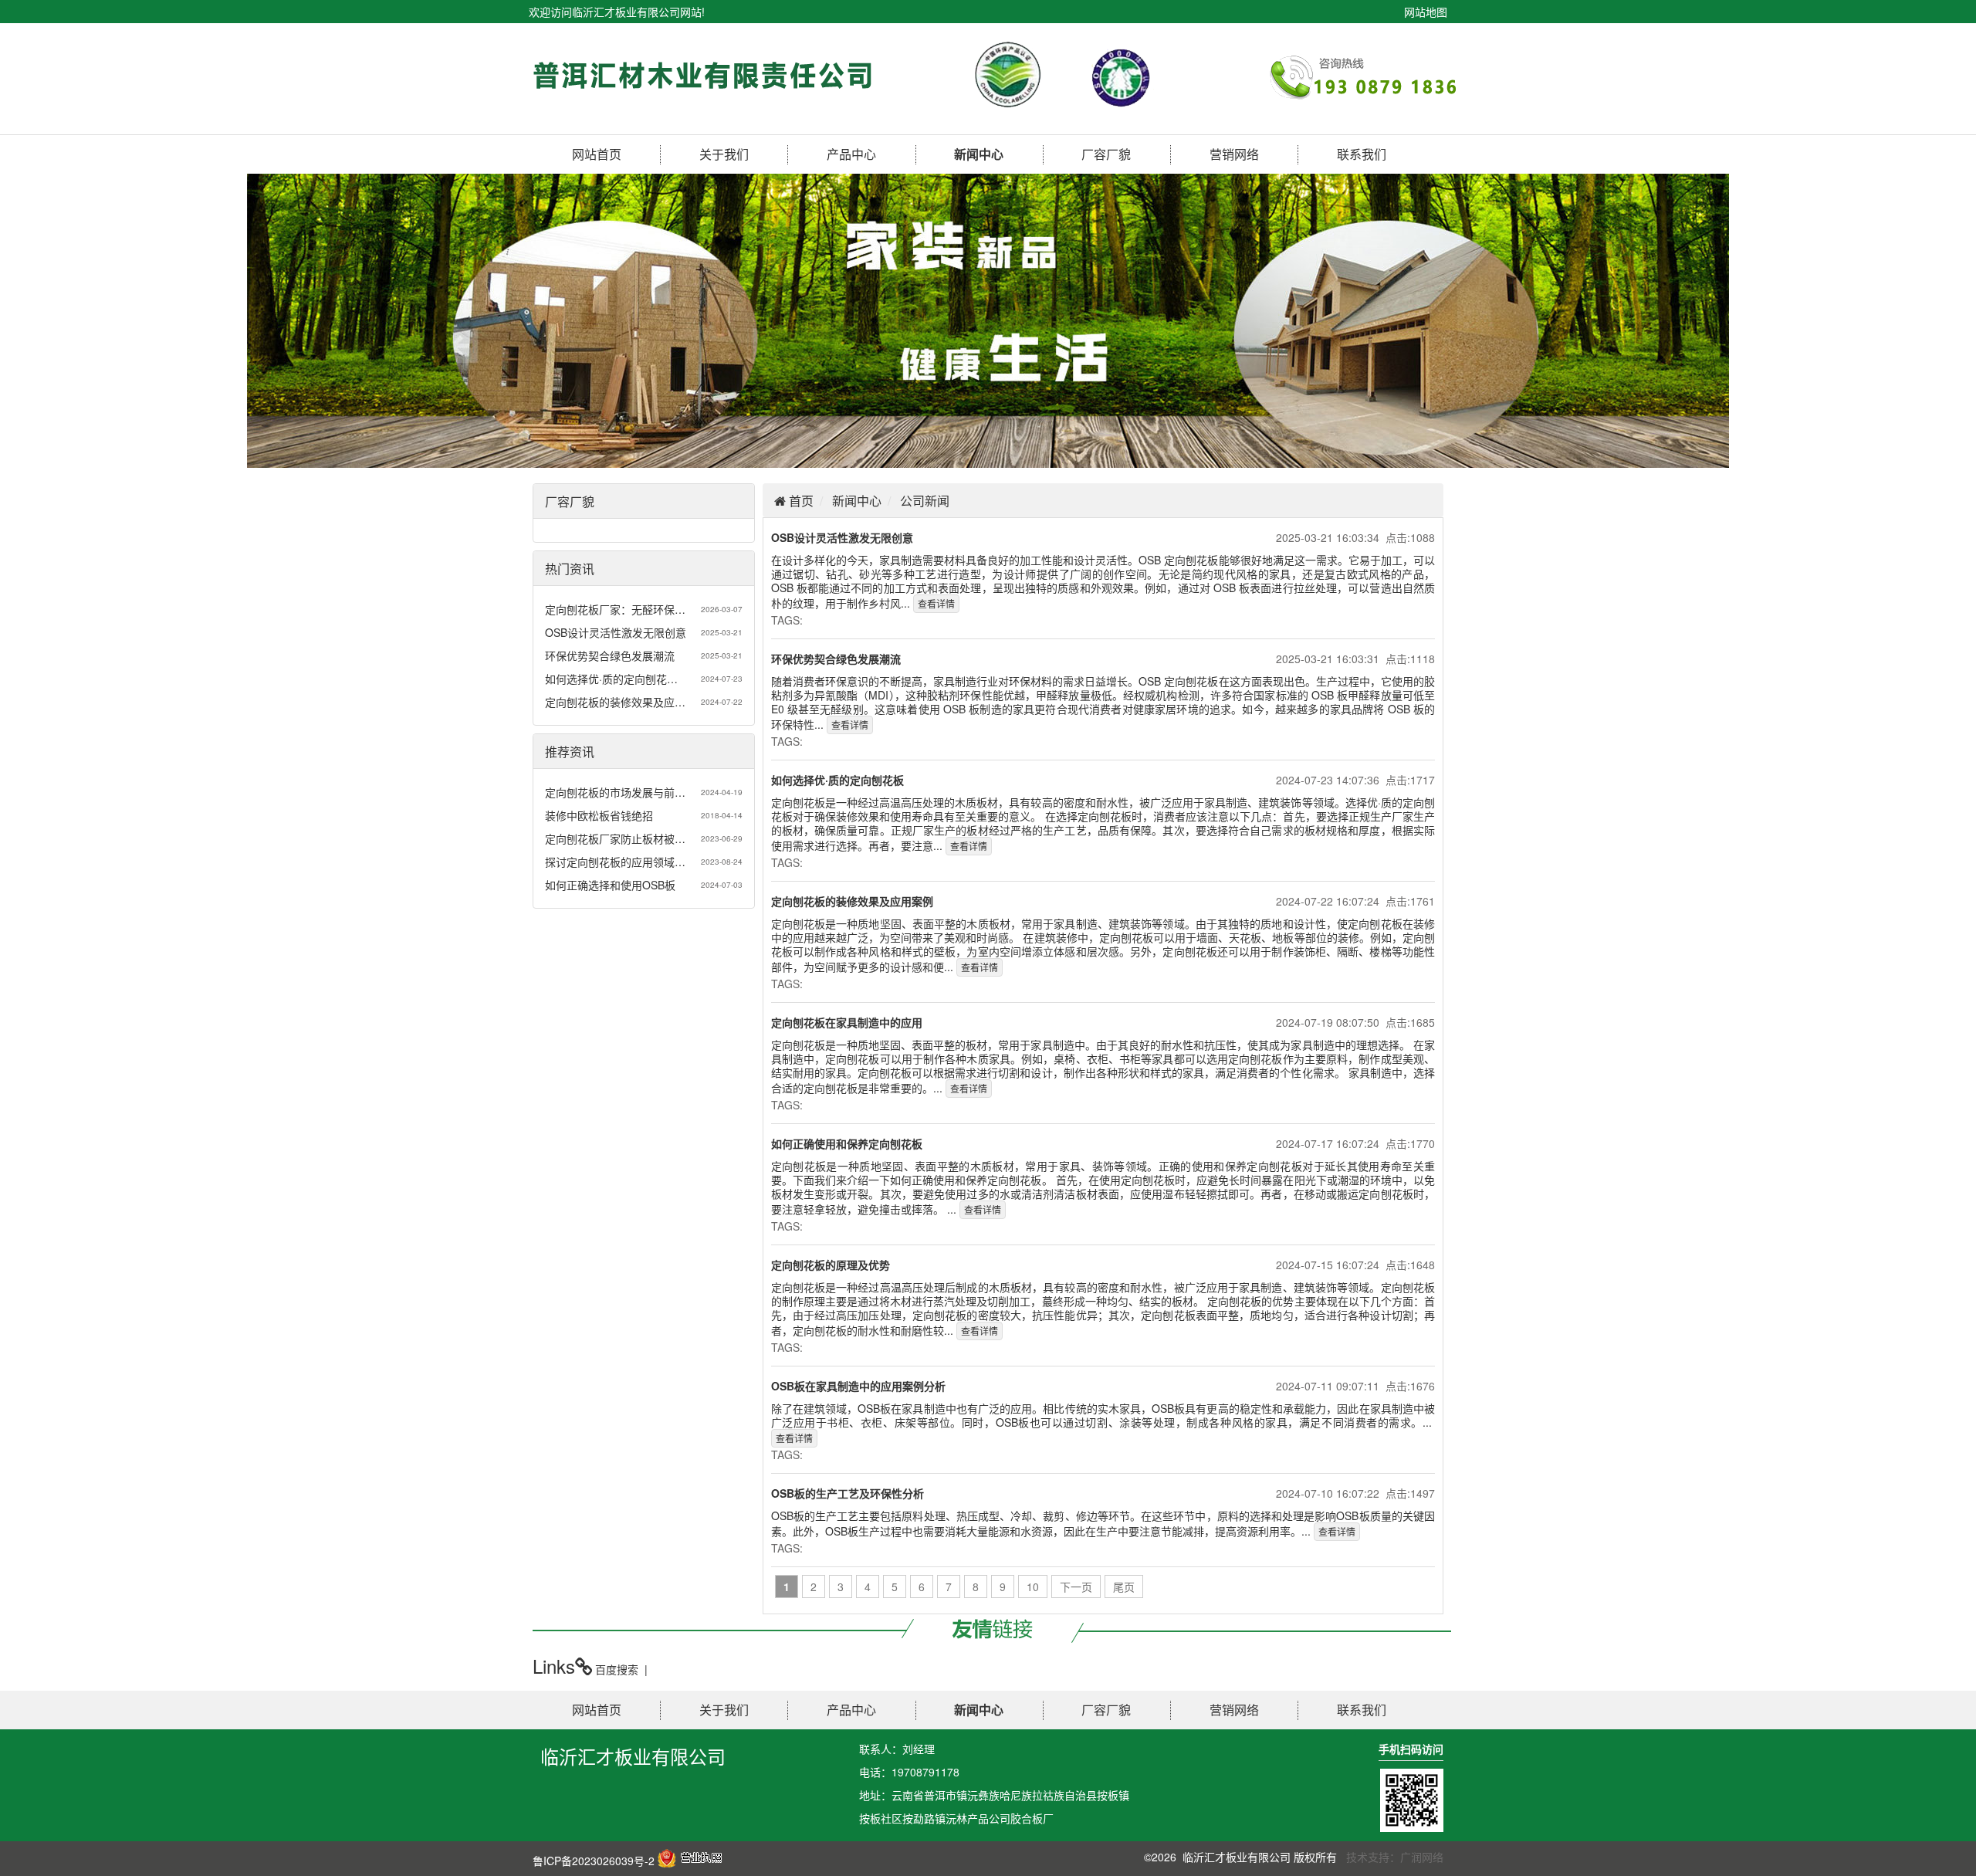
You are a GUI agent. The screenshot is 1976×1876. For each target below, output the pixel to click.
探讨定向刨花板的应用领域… (615, 862)
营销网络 (1234, 154)
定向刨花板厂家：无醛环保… (615, 609)
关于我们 (724, 154)
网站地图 (1426, 12)
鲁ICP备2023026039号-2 (594, 1861)
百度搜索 (617, 1669)
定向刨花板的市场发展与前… (615, 792)
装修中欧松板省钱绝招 (599, 815)
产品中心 (851, 154)
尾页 (1124, 1586)
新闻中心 (979, 154)
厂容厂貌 (1106, 154)
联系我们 (1362, 154)
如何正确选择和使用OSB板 (610, 885)
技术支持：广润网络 (1395, 1857)
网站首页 (597, 154)
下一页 (1076, 1586)
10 (1033, 1586)
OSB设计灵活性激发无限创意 (616, 632)
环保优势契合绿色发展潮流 (610, 655)
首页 (800, 501)
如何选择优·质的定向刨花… (611, 679)
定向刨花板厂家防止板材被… (615, 838)
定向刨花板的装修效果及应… (615, 702)
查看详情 (936, 603)
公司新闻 (925, 501)
